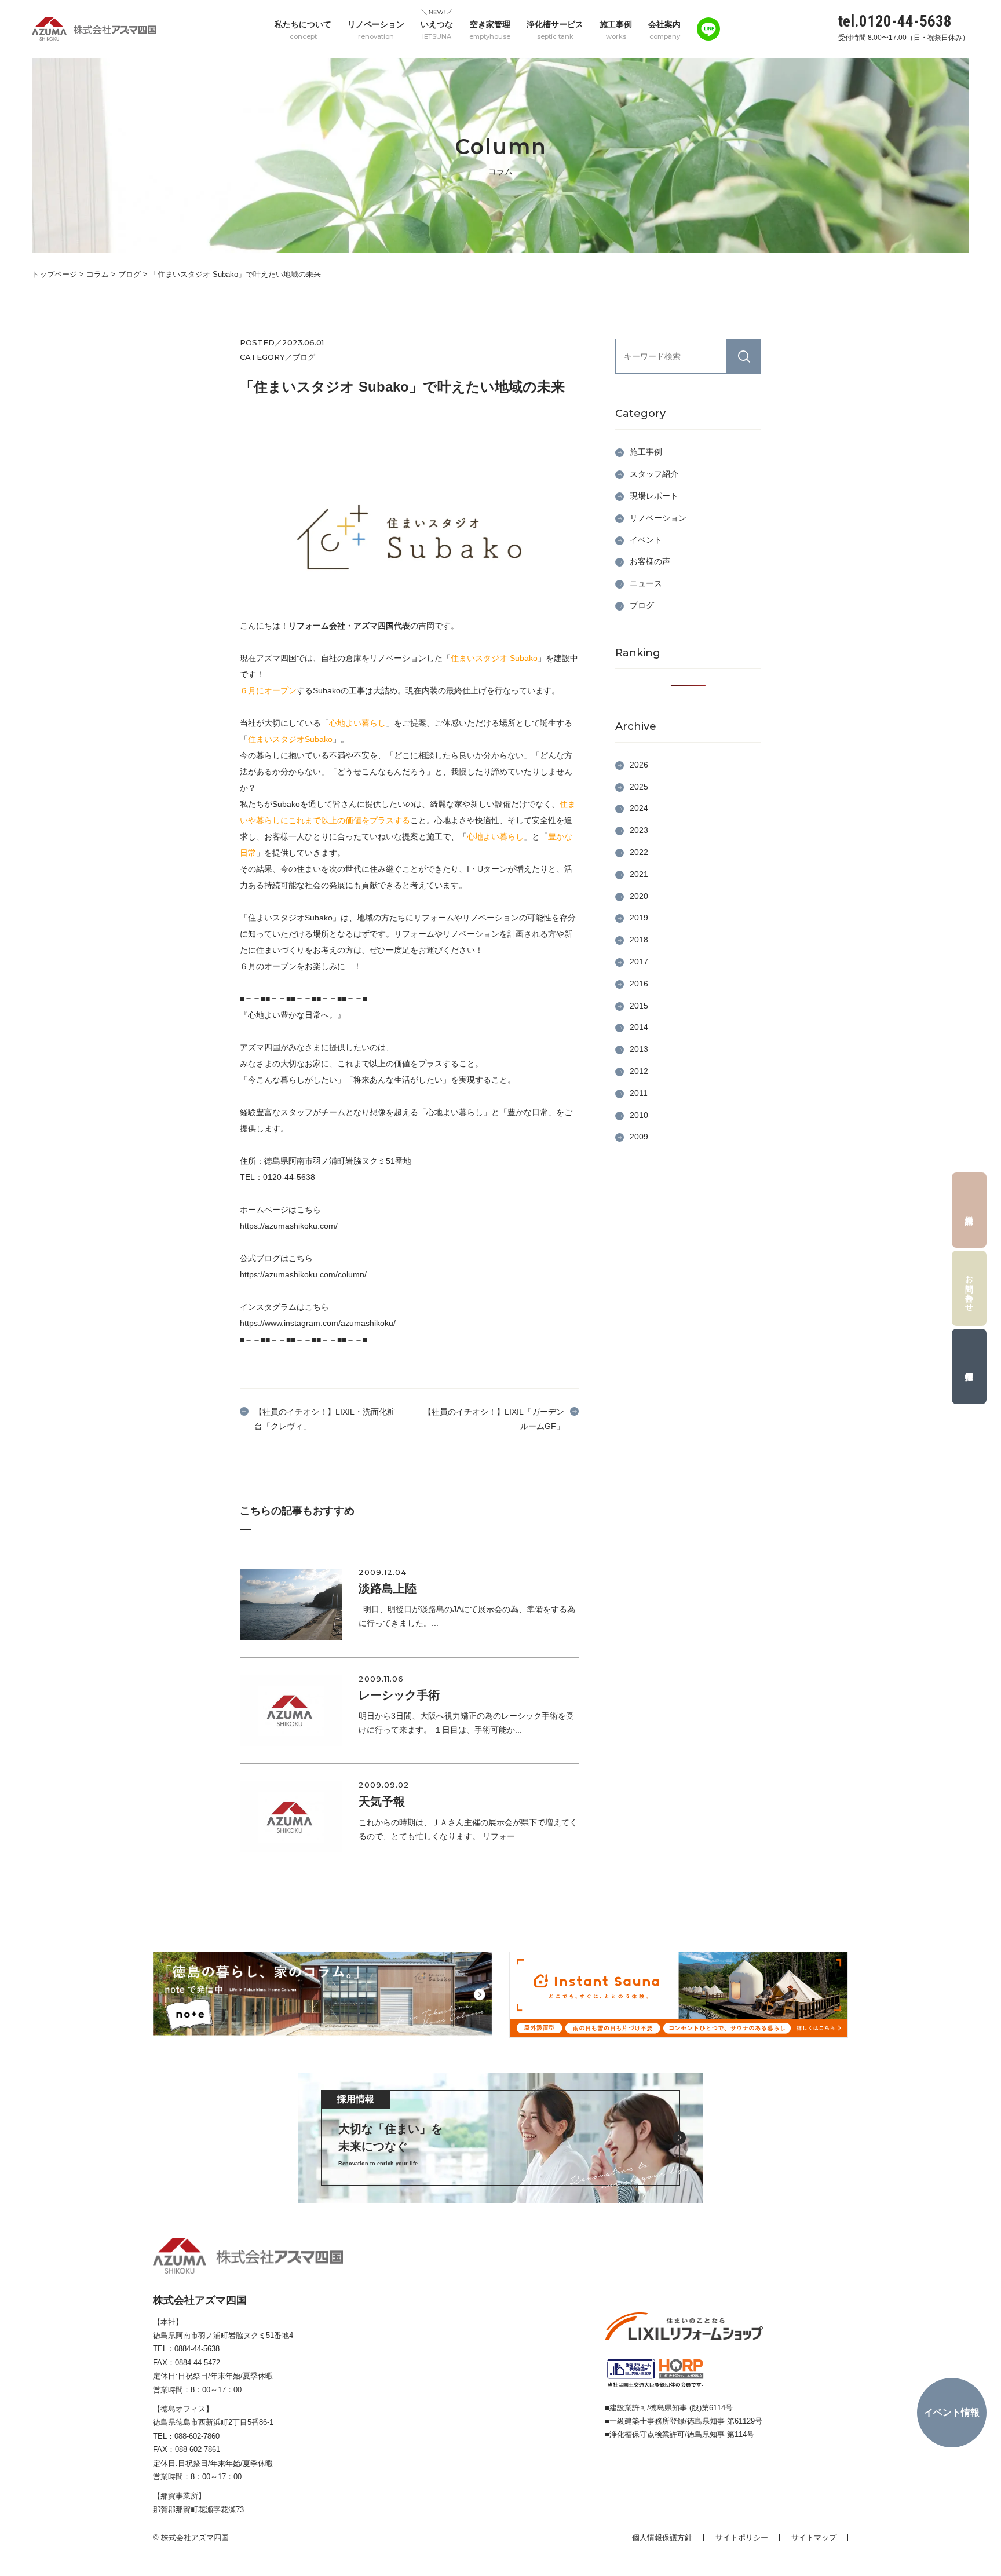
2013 (639, 1049)
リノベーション (376, 30)
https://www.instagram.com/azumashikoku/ (318, 1323)
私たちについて (303, 30)
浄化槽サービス (555, 30)
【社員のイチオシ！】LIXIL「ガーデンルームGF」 (494, 1419)
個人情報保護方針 (662, 2537)
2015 (639, 1006)
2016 (639, 984)
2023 (639, 830)
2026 (639, 765)
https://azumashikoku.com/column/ (303, 1274)
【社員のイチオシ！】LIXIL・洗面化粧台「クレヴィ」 (325, 1419)
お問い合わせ (970, 1288)
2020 (639, 896)
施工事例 (616, 30)
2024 (639, 808)
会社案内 (664, 30)
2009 (639, 1137)
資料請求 (969, 1210)
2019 (639, 918)
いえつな (437, 30)
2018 (639, 940)
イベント (646, 540)
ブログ (642, 605)
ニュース (646, 583)
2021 (639, 874)
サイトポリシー (742, 2537)
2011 (639, 1093)
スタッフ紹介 (654, 474)
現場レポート (654, 496)
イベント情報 (952, 2412)
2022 (639, 852)
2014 (639, 1027)
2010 (639, 1115)
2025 (639, 787)
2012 (639, 1071)
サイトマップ (814, 2537)
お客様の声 (650, 561)
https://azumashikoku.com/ (289, 1226)
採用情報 (969, 1366)
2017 (639, 962)
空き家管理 (490, 30)
